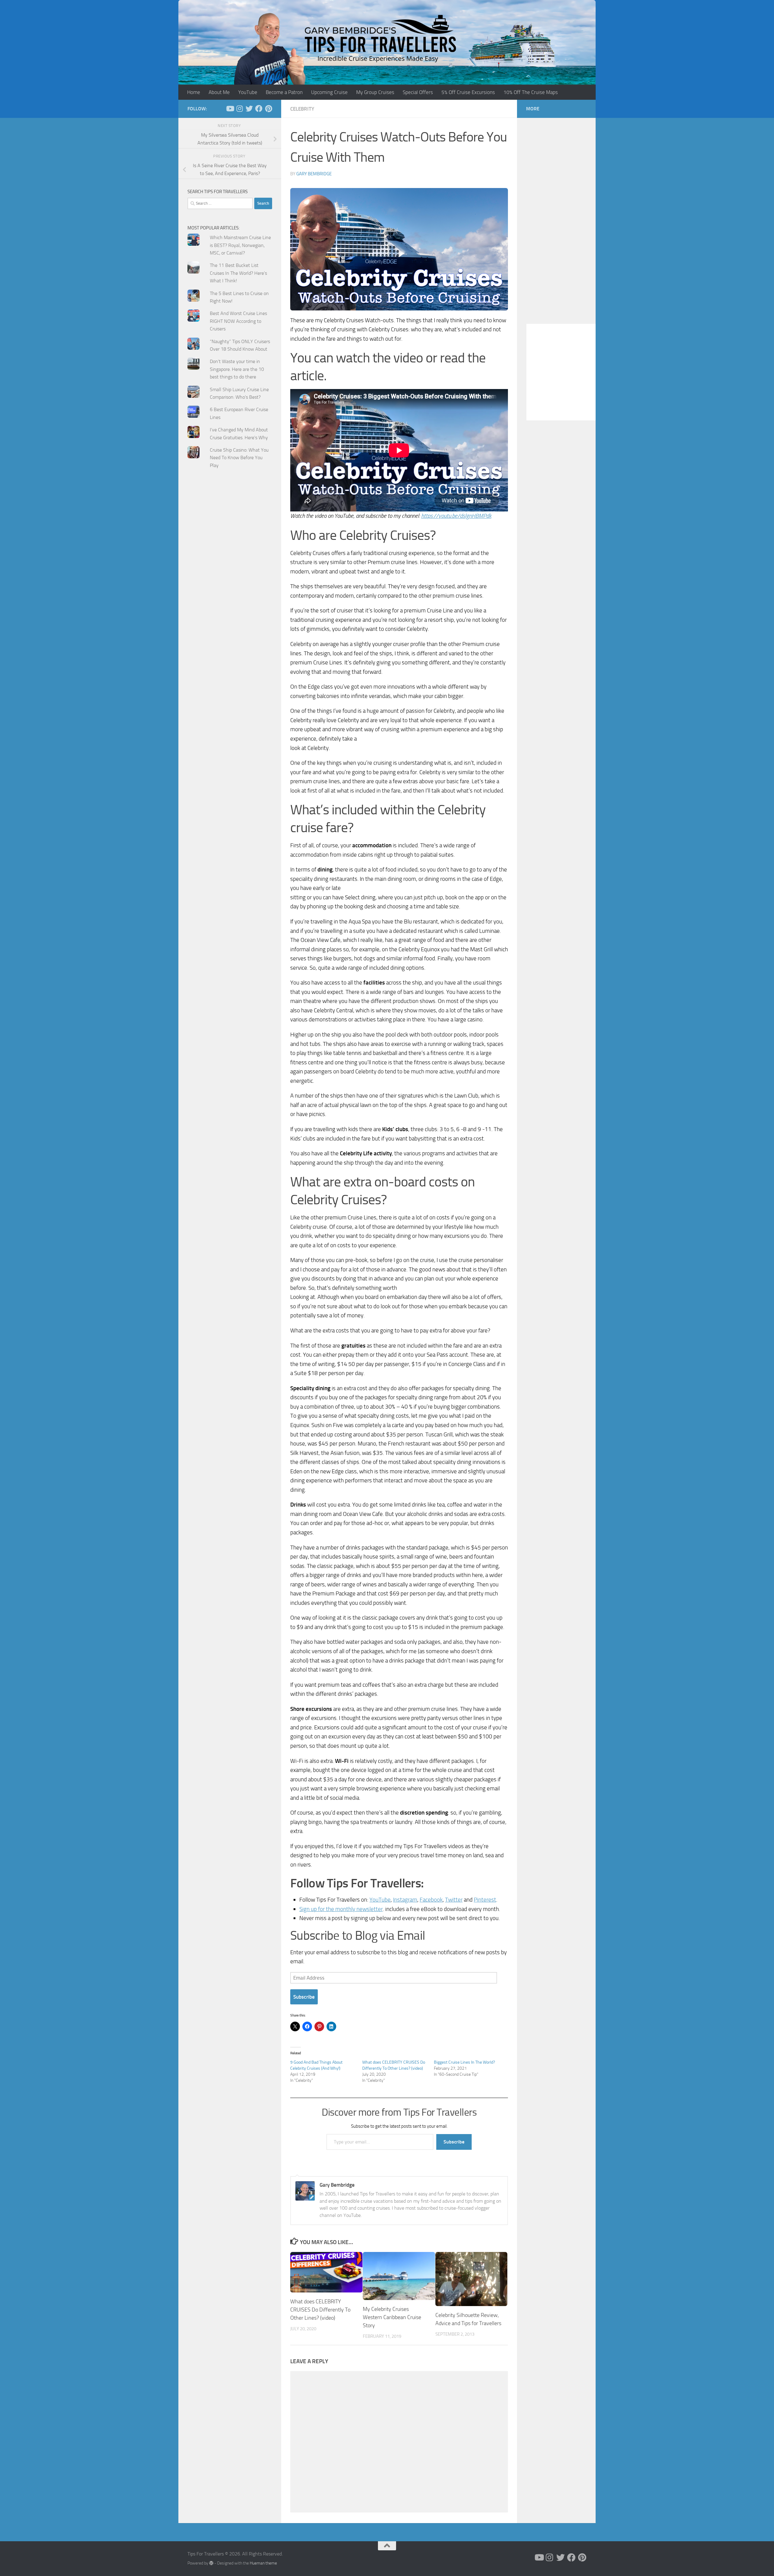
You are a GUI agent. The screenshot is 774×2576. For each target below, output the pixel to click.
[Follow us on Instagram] (239, 109)
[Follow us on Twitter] (249, 109)
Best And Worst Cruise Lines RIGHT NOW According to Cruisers (238, 321)
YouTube (248, 92)
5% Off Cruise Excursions (468, 92)
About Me (219, 92)
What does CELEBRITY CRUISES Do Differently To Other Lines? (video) (320, 2310)
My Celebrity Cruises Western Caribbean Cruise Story (392, 2317)
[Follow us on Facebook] (259, 109)
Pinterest (485, 1900)
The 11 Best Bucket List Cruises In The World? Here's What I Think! (238, 273)
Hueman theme (263, 2563)
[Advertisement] (230, 595)
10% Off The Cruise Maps (531, 92)
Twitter (454, 1900)
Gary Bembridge (314, 174)
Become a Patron (284, 92)
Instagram (405, 1900)
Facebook (431, 1900)
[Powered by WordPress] (211, 2563)
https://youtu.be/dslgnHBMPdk (456, 516)
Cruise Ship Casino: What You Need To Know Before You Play (239, 458)
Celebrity (302, 109)
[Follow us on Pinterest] (268, 109)
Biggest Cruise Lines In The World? (464, 2062)
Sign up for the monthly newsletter (341, 1909)
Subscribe (304, 1997)
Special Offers (418, 92)
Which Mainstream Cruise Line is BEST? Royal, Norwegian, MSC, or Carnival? (240, 245)
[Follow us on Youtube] (230, 109)
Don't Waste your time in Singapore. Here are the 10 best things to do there (237, 369)
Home (194, 92)
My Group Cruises (375, 92)
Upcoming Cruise (329, 92)
